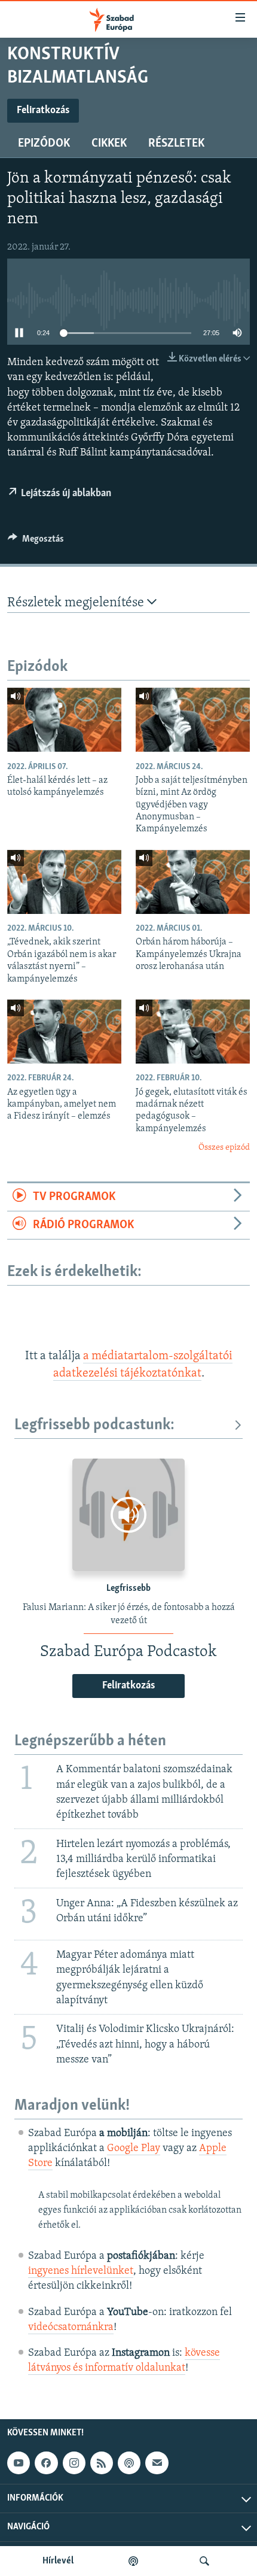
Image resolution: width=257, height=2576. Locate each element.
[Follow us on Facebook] (46, 2463)
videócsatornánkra (71, 2328)
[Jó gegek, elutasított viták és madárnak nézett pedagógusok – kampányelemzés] (193, 1032)
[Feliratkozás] (157, 2463)
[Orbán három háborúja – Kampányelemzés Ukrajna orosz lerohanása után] (193, 882)
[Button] (36, 542)
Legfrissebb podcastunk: (94, 1425)
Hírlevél (58, 2561)
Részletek (176, 144)
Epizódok (44, 144)
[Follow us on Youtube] (19, 2463)
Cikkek (109, 144)
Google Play (134, 2149)
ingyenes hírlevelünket (81, 2271)
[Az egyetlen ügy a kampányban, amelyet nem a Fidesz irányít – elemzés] (64, 1032)
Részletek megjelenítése (77, 603)
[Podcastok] (133, 2561)
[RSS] (102, 2463)
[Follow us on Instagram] (74, 2463)
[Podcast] (129, 2463)
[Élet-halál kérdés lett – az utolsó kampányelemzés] (64, 720)
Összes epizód (224, 1148)
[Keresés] (204, 2561)
